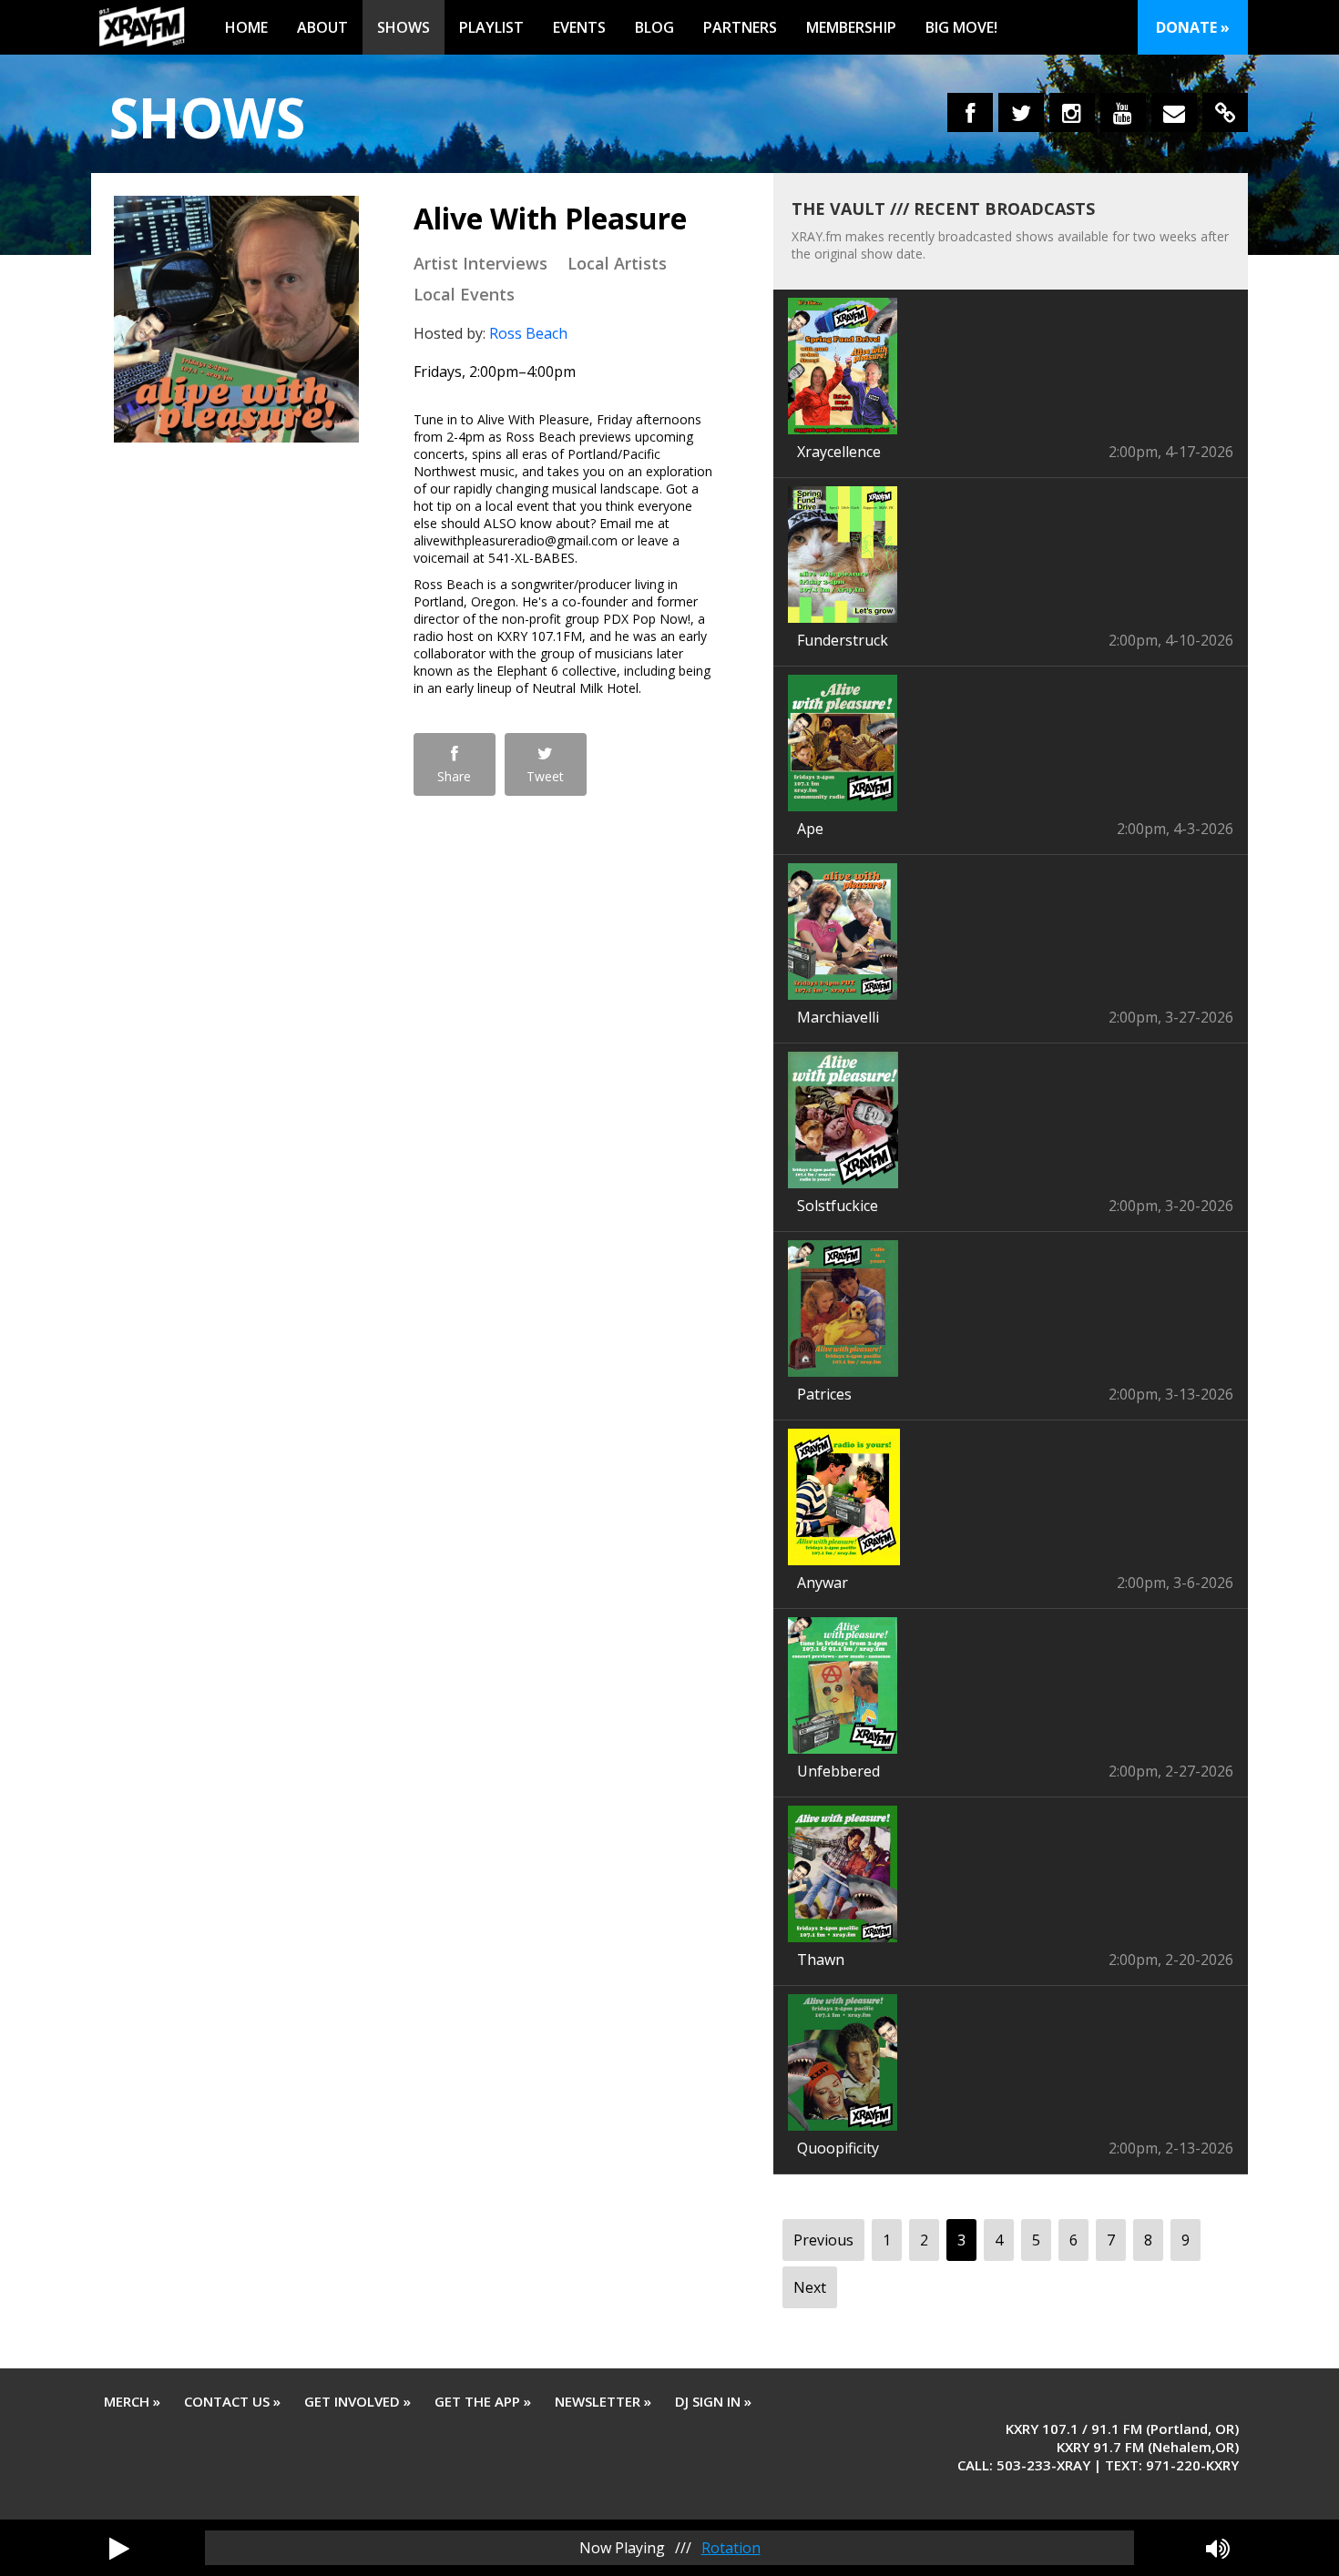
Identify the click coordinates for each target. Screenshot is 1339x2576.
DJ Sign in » (713, 2401)
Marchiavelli (838, 1017)
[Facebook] (970, 112)
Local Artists (617, 263)
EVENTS (579, 27)
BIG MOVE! (961, 27)
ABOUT (322, 27)
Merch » (132, 2401)
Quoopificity (838, 2148)
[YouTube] (1123, 112)
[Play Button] (119, 2548)
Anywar (823, 1583)
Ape (810, 829)
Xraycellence (839, 452)
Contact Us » (232, 2401)
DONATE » (1193, 27)
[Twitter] (1021, 112)
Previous (823, 2240)
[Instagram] (1072, 112)
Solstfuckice (838, 1206)
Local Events (464, 294)
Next (810, 2287)
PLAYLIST (491, 27)
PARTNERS (740, 27)
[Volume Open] (1218, 2548)
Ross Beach (528, 333)
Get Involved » (358, 2401)
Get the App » (483, 2401)
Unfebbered (838, 1771)
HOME (246, 27)
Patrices (824, 1394)
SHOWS (404, 27)
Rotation (731, 2548)
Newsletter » (603, 2401)
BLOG (654, 27)
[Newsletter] (1174, 112)
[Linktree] (1225, 112)
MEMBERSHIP (851, 27)
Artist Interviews (480, 263)
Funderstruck (843, 640)
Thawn (821, 1960)
